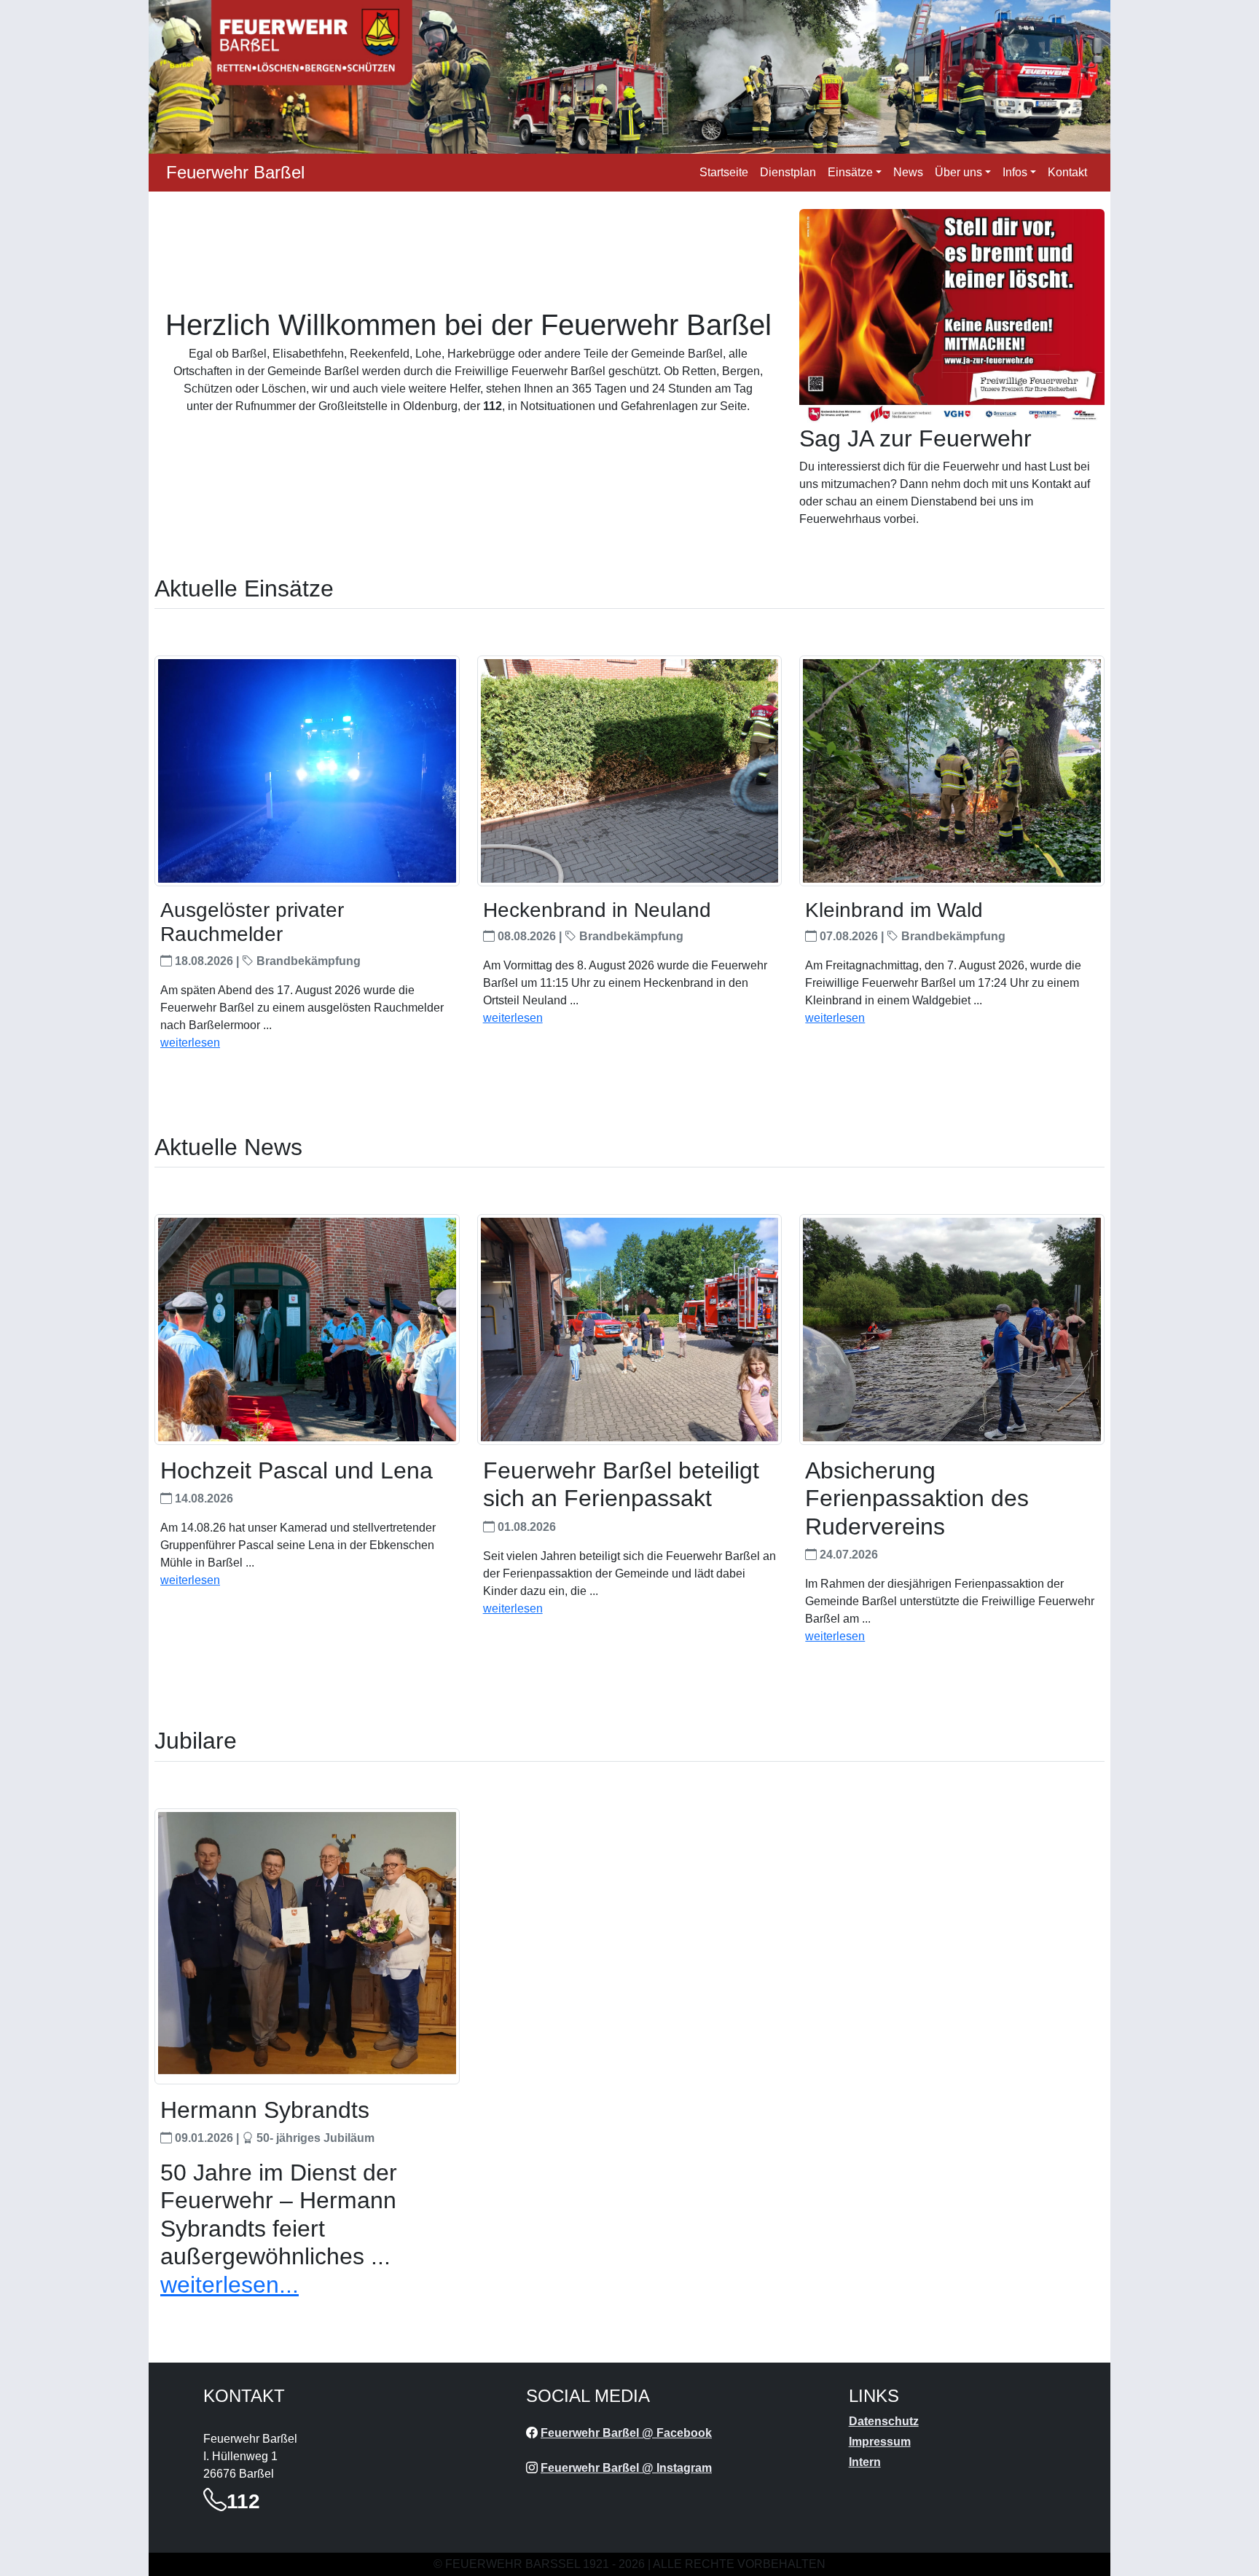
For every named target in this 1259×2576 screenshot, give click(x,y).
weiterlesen (190, 1043)
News (908, 172)
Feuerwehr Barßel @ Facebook (626, 2433)
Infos (1015, 172)
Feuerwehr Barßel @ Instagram (626, 2468)
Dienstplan (788, 172)
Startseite (724, 172)
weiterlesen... (230, 2285)
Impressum (880, 2442)
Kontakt (1067, 172)
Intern (865, 2462)
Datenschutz (884, 2421)
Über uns (958, 172)
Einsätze (850, 172)
